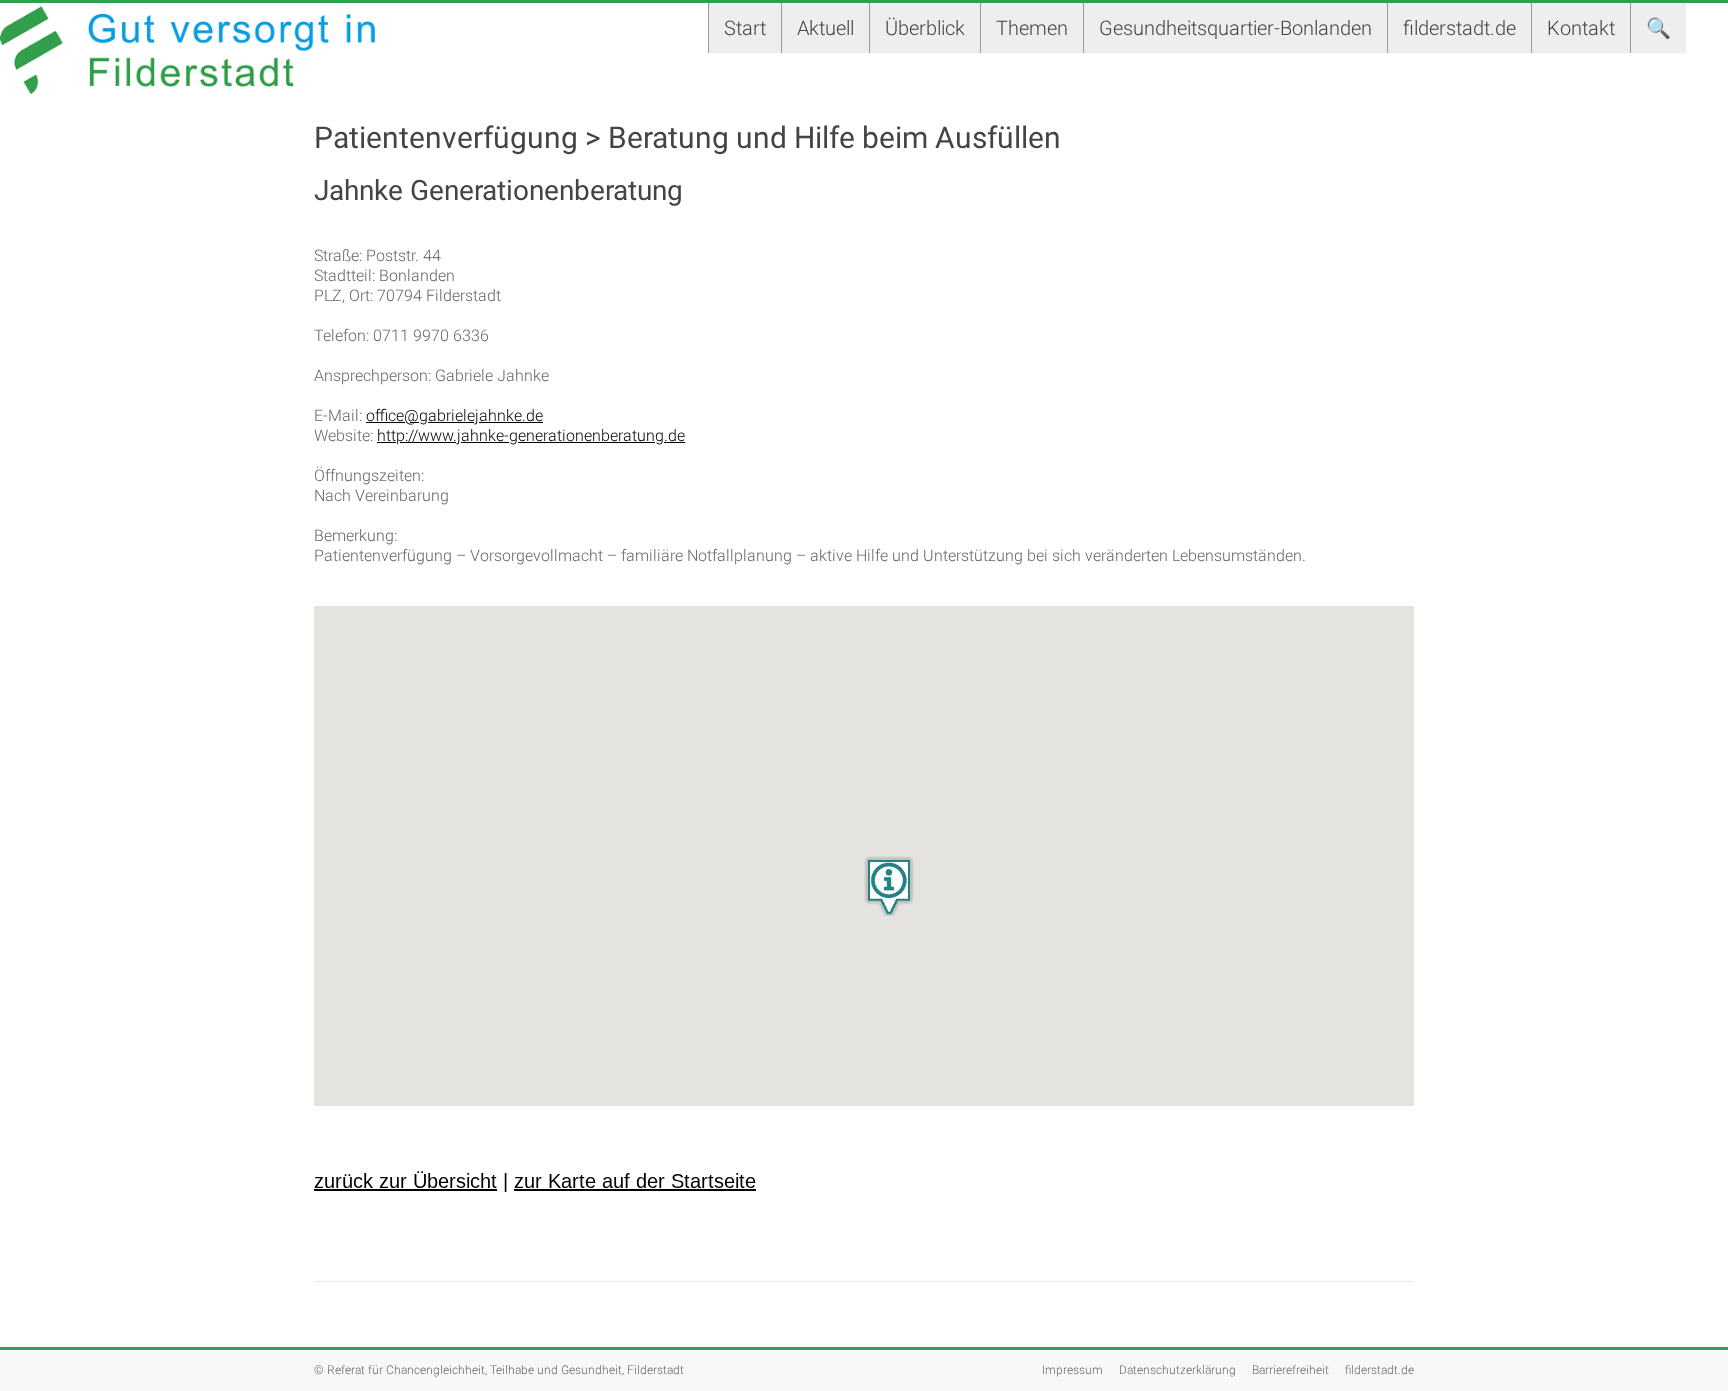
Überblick (925, 28)
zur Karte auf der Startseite (635, 1181)
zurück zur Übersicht (405, 1181)
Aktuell (825, 28)
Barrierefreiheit (1290, 1370)
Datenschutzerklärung (1177, 1370)
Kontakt (1581, 28)
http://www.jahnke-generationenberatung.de (531, 435)
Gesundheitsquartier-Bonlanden (1235, 28)
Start (745, 28)
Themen (1032, 28)
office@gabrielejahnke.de (454, 415)
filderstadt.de (1459, 28)
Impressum (1072, 1370)
